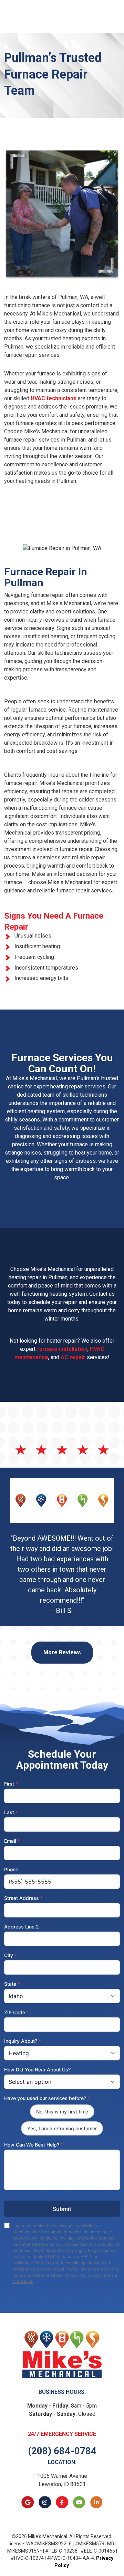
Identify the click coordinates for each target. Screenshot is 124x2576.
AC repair (73, 1357)
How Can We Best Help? (34, 2145)
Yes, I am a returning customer (62, 2128)
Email (12, 1841)
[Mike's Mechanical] (62, 2354)
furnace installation (62, 1349)
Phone (11, 1869)
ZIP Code (17, 2012)
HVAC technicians (54, 398)
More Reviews (62, 1652)
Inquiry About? (23, 2041)
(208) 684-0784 (62, 2451)
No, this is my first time (62, 2112)
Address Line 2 (22, 1927)
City (11, 1955)
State (12, 1984)
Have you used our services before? (47, 2098)
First (11, 1784)
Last (11, 1812)
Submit (62, 2209)
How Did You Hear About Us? (37, 2070)
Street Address (23, 1898)
